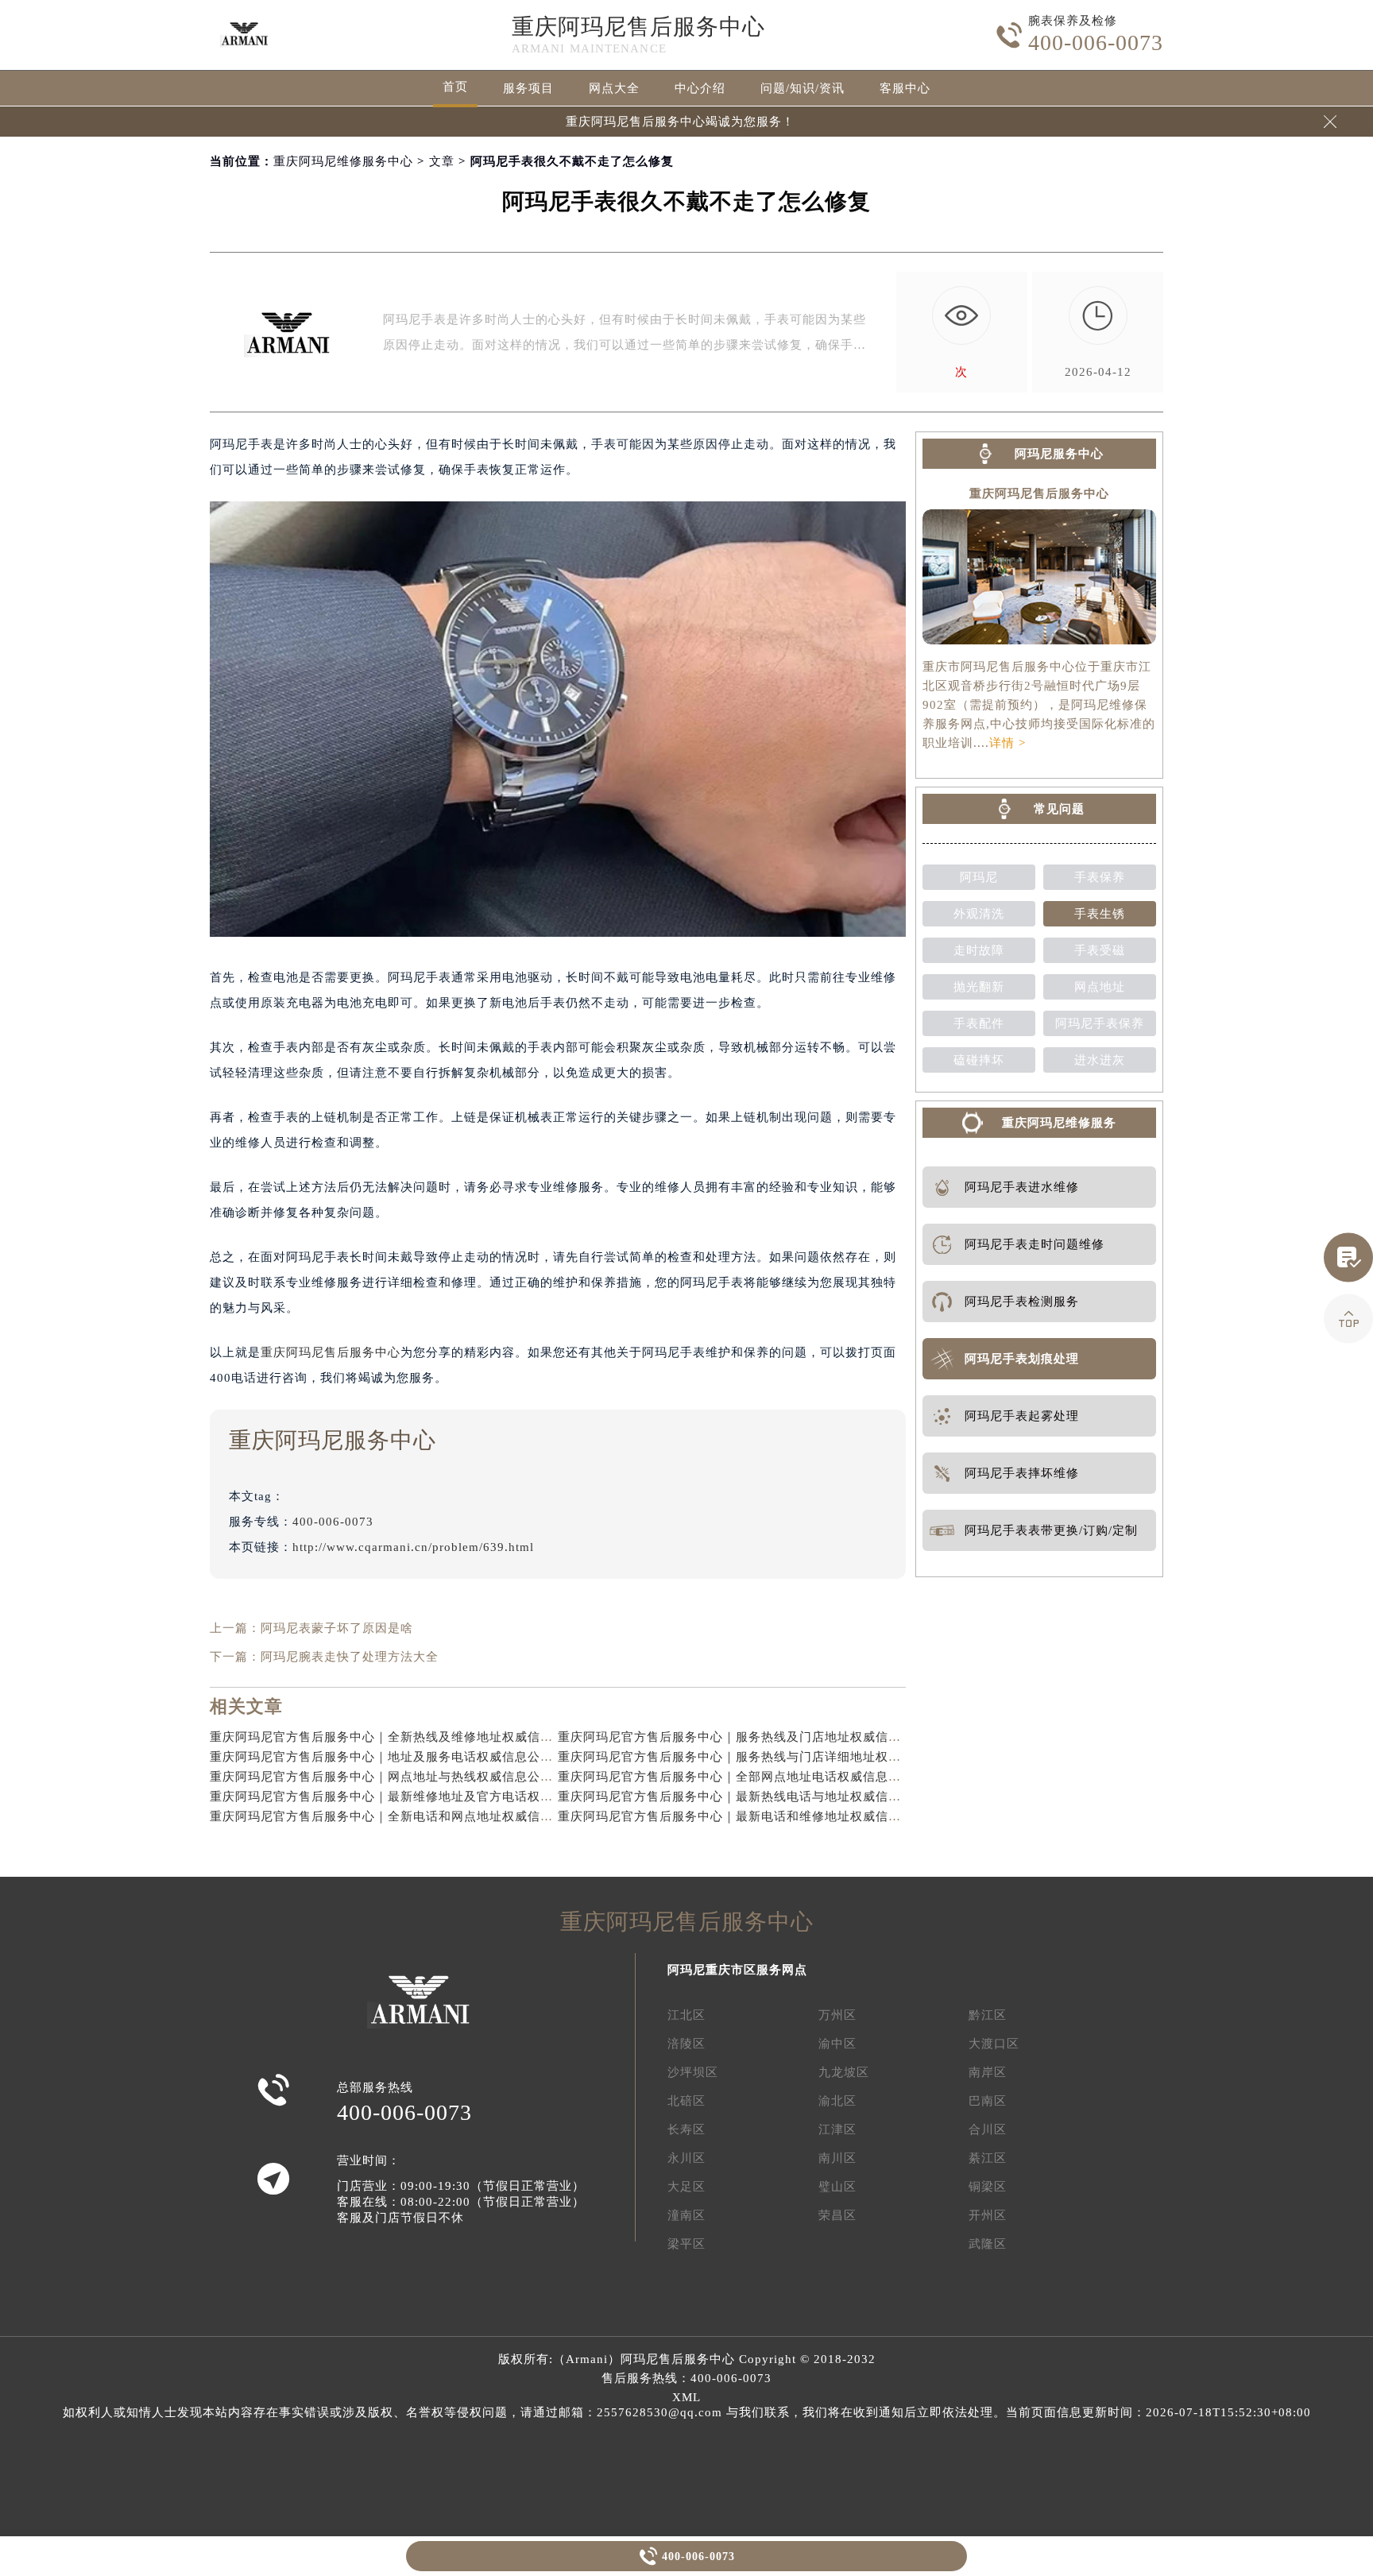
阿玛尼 (979, 877)
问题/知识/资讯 (803, 88)
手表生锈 (1100, 914)
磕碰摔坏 (979, 1060)
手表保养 (1100, 877)
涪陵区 (686, 2044)
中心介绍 (700, 88)
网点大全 (614, 88)
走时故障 (979, 950)
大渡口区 (994, 2044)
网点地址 (1100, 987)
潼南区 (686, 2215)
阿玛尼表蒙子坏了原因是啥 (337, 1628)
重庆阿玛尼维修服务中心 (343, 161)
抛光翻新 (979, 987)
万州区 (837, 2015)
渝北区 (837, 2101)
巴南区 (988, 2101)
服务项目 (528, 88)
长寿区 (686, 2129)
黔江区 (988, 2015)
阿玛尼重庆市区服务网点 (737, 1970)
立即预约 (687, 1315)
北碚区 (686, 2101)
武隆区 (988, 2244)
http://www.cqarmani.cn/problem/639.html (413, 1547)
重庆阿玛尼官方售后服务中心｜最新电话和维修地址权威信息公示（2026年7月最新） (798, 1816)
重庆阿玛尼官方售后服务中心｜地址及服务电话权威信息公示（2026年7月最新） (437, 1757)
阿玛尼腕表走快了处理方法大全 (350, 1657)
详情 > (1008, 743)
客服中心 (905, 88)
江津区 (837, 2129)
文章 (442, 161)
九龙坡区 (844, 2072)
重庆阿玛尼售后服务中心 (638, 27)
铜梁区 (988, 2187)
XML (686, 2397)
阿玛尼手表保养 (1100, 1023)
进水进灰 (1100, 1060)
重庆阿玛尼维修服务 (1059, 1123)
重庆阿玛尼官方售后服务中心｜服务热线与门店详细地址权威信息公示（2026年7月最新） (811, 1757)
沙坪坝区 (693, 2072)
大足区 (686, 2187)
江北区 (686, 2015)
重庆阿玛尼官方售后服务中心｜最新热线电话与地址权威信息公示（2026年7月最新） (798, 1797)
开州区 (988, 2215)
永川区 (686, 2158)
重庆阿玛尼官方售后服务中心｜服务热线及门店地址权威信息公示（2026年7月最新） (798, 1737)
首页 (455, 87)
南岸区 (988, 2072)
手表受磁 (1100, 950)
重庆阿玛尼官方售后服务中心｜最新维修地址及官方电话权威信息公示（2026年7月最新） (463, 1797)
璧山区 (837, 2187)
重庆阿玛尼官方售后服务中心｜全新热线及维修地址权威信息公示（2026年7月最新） (450, 1737)
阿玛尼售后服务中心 (678, 2359)
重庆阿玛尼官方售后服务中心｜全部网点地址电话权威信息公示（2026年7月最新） (792, 1777)
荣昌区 (837, 2215)
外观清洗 (979, 914)
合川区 (988, 2129)
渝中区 (837, 2044)
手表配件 (979, 1023)
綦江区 (988, 2158)
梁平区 (686, 2244)
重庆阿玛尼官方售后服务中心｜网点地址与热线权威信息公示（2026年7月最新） (437, 1777)
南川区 (837, 2158)
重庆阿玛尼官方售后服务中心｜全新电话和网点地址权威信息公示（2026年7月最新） (450, 1816)
